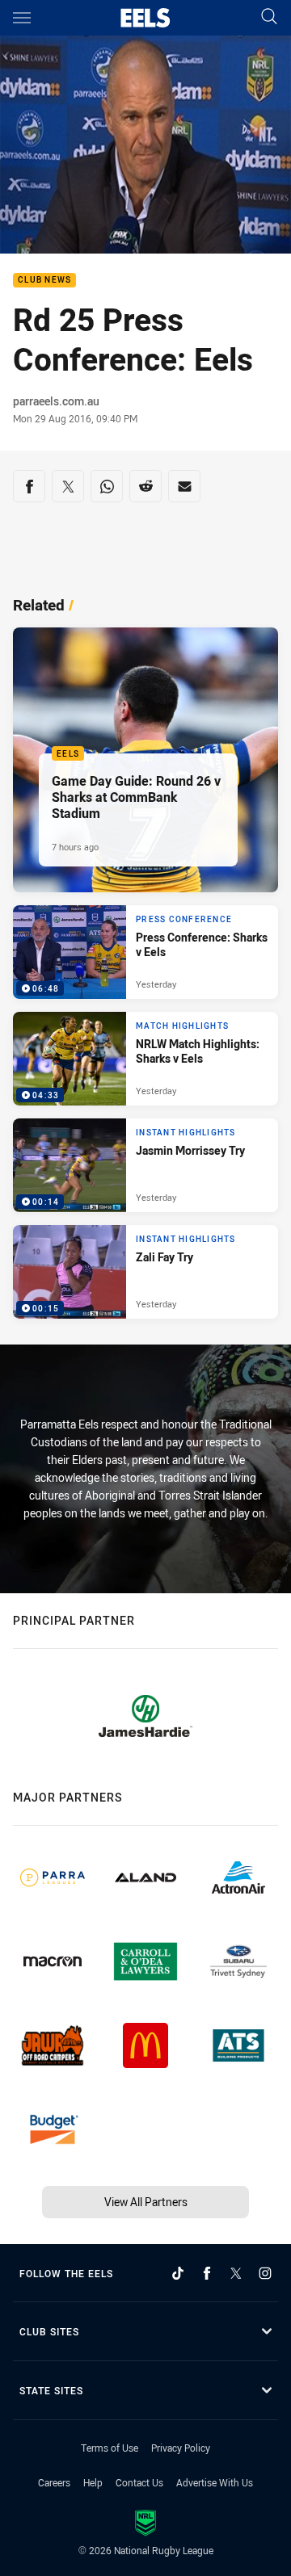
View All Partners (146, 2202)
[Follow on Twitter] (236, 2273)
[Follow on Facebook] (207, 2273)
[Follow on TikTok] (178, 2273)
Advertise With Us (215, 2482)
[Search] (269, 17)
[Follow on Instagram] (265, 2273)
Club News (44, 281)
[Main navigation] (22, 18)
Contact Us (139, 2482)
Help (93, 2482)
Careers (54, 2482)
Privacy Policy (181, 2448)
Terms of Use (110, 2448)
